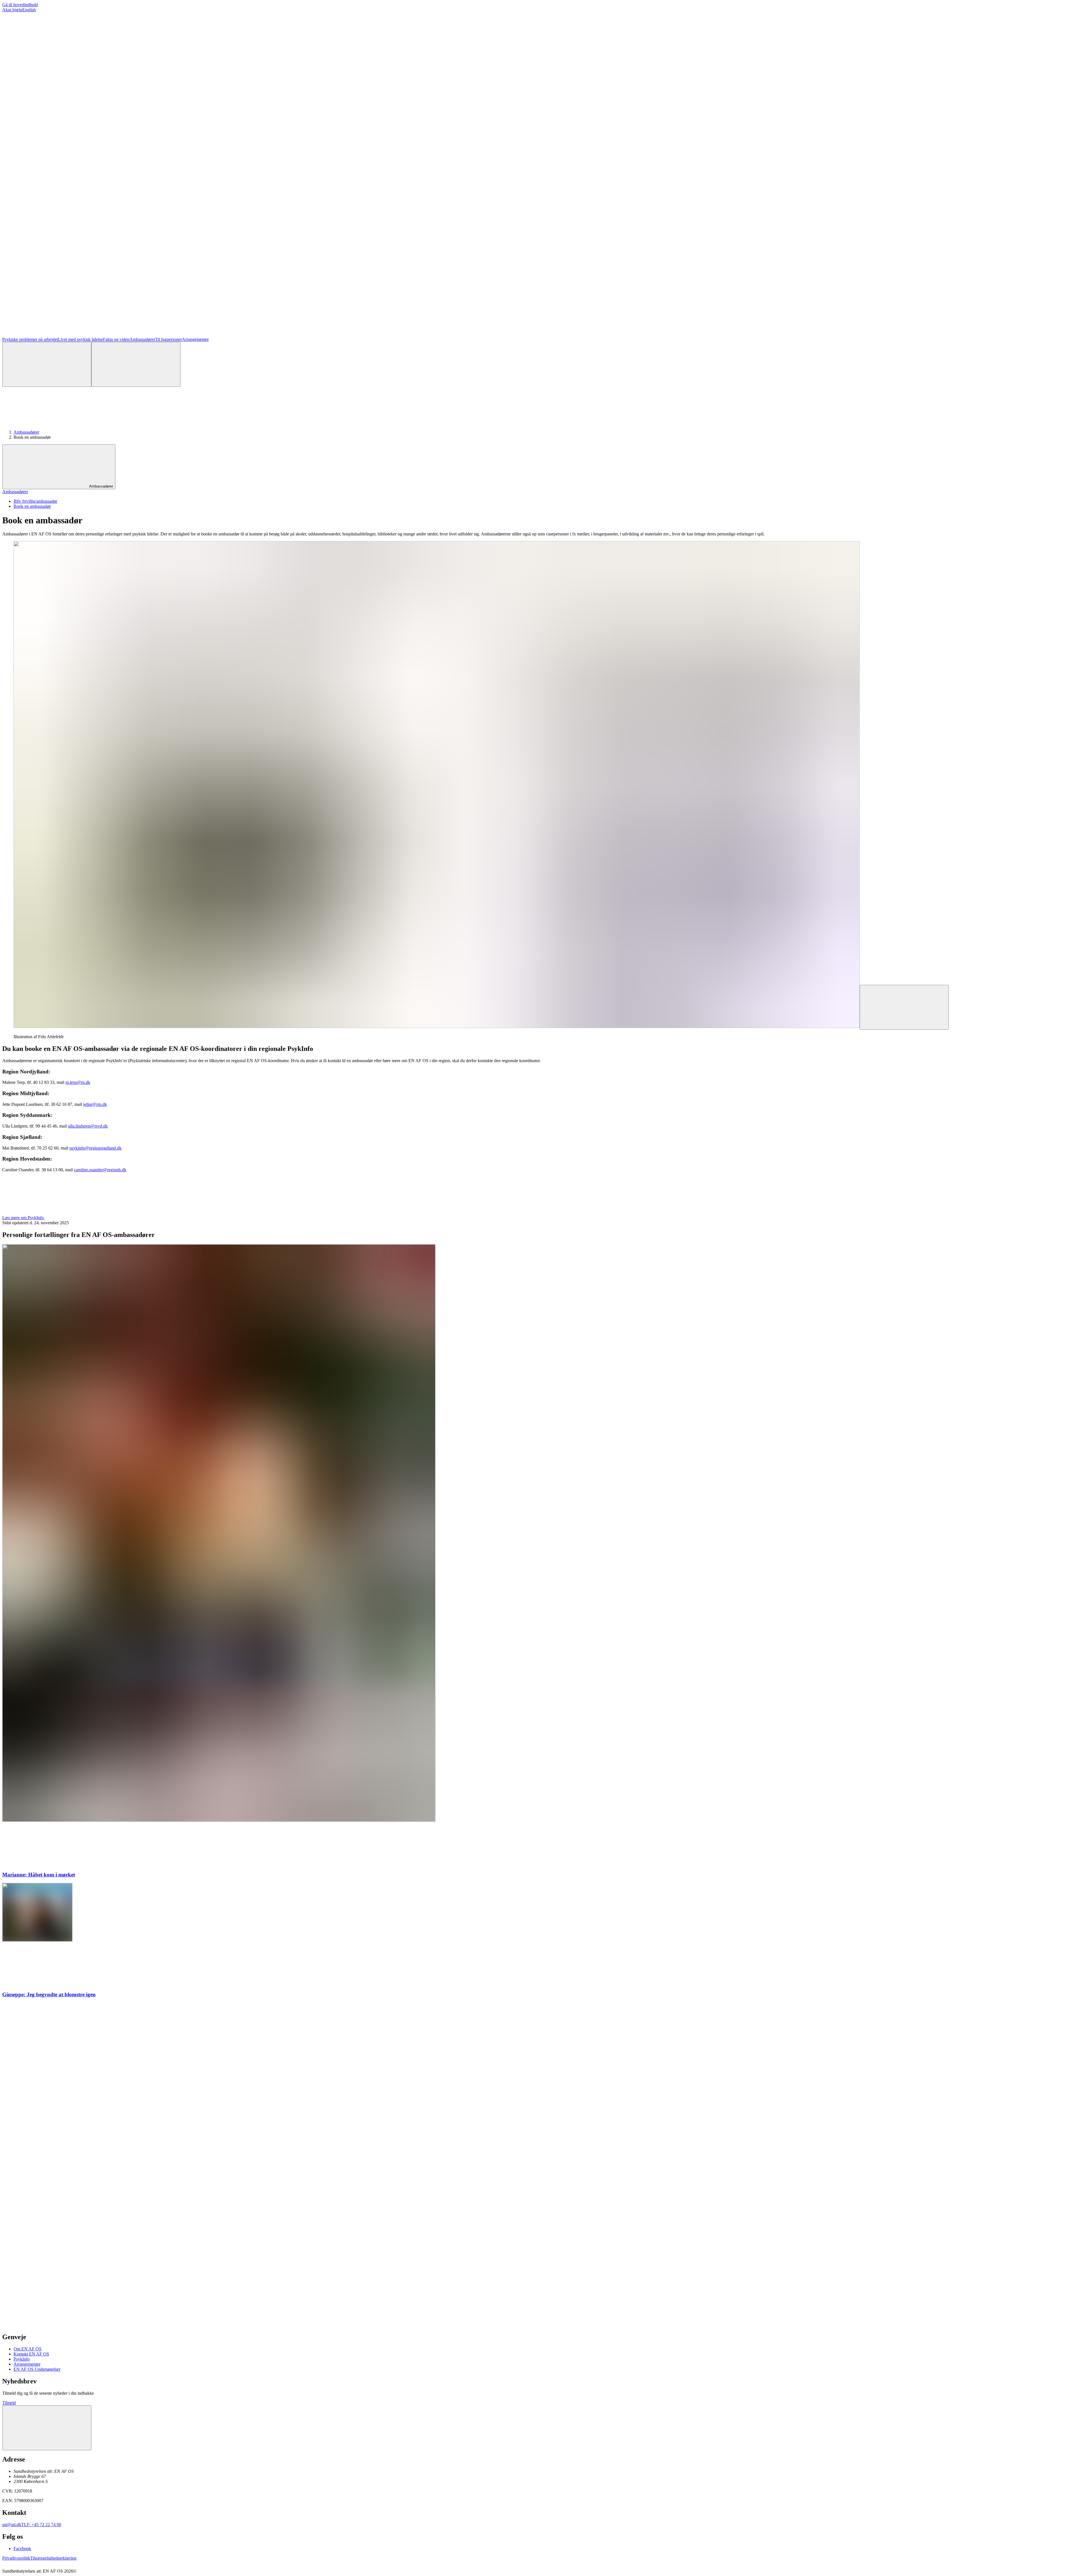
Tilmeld (9, 2403)
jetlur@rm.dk (95, 1104)
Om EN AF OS (27, 2349)
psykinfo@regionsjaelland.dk (95, 1148)
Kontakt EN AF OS (31, 2354)
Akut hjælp (12, 10)
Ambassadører (142, 339)
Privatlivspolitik (16, 2558)
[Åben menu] (136, 364)
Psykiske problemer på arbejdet (30, 339)
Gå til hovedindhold (20, 5)
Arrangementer (195, 339)
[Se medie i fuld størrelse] (904, 1007)
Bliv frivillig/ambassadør (35, 501)
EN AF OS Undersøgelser (37, 2369)
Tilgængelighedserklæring (53, 2558)
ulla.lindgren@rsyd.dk (88, 1126)
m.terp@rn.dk (78, 1082)
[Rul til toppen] (47, 2428)
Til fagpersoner (169, 339)
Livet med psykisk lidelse (80, 339)
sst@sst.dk (12, 2525)
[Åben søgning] (47, 364)
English (29, 10)
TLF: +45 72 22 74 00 (41, 2525)
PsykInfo (22, 2359)
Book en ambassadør (32, 506)
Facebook (22, 2549)
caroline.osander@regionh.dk (100, 1170)
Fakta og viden (116, 339)
